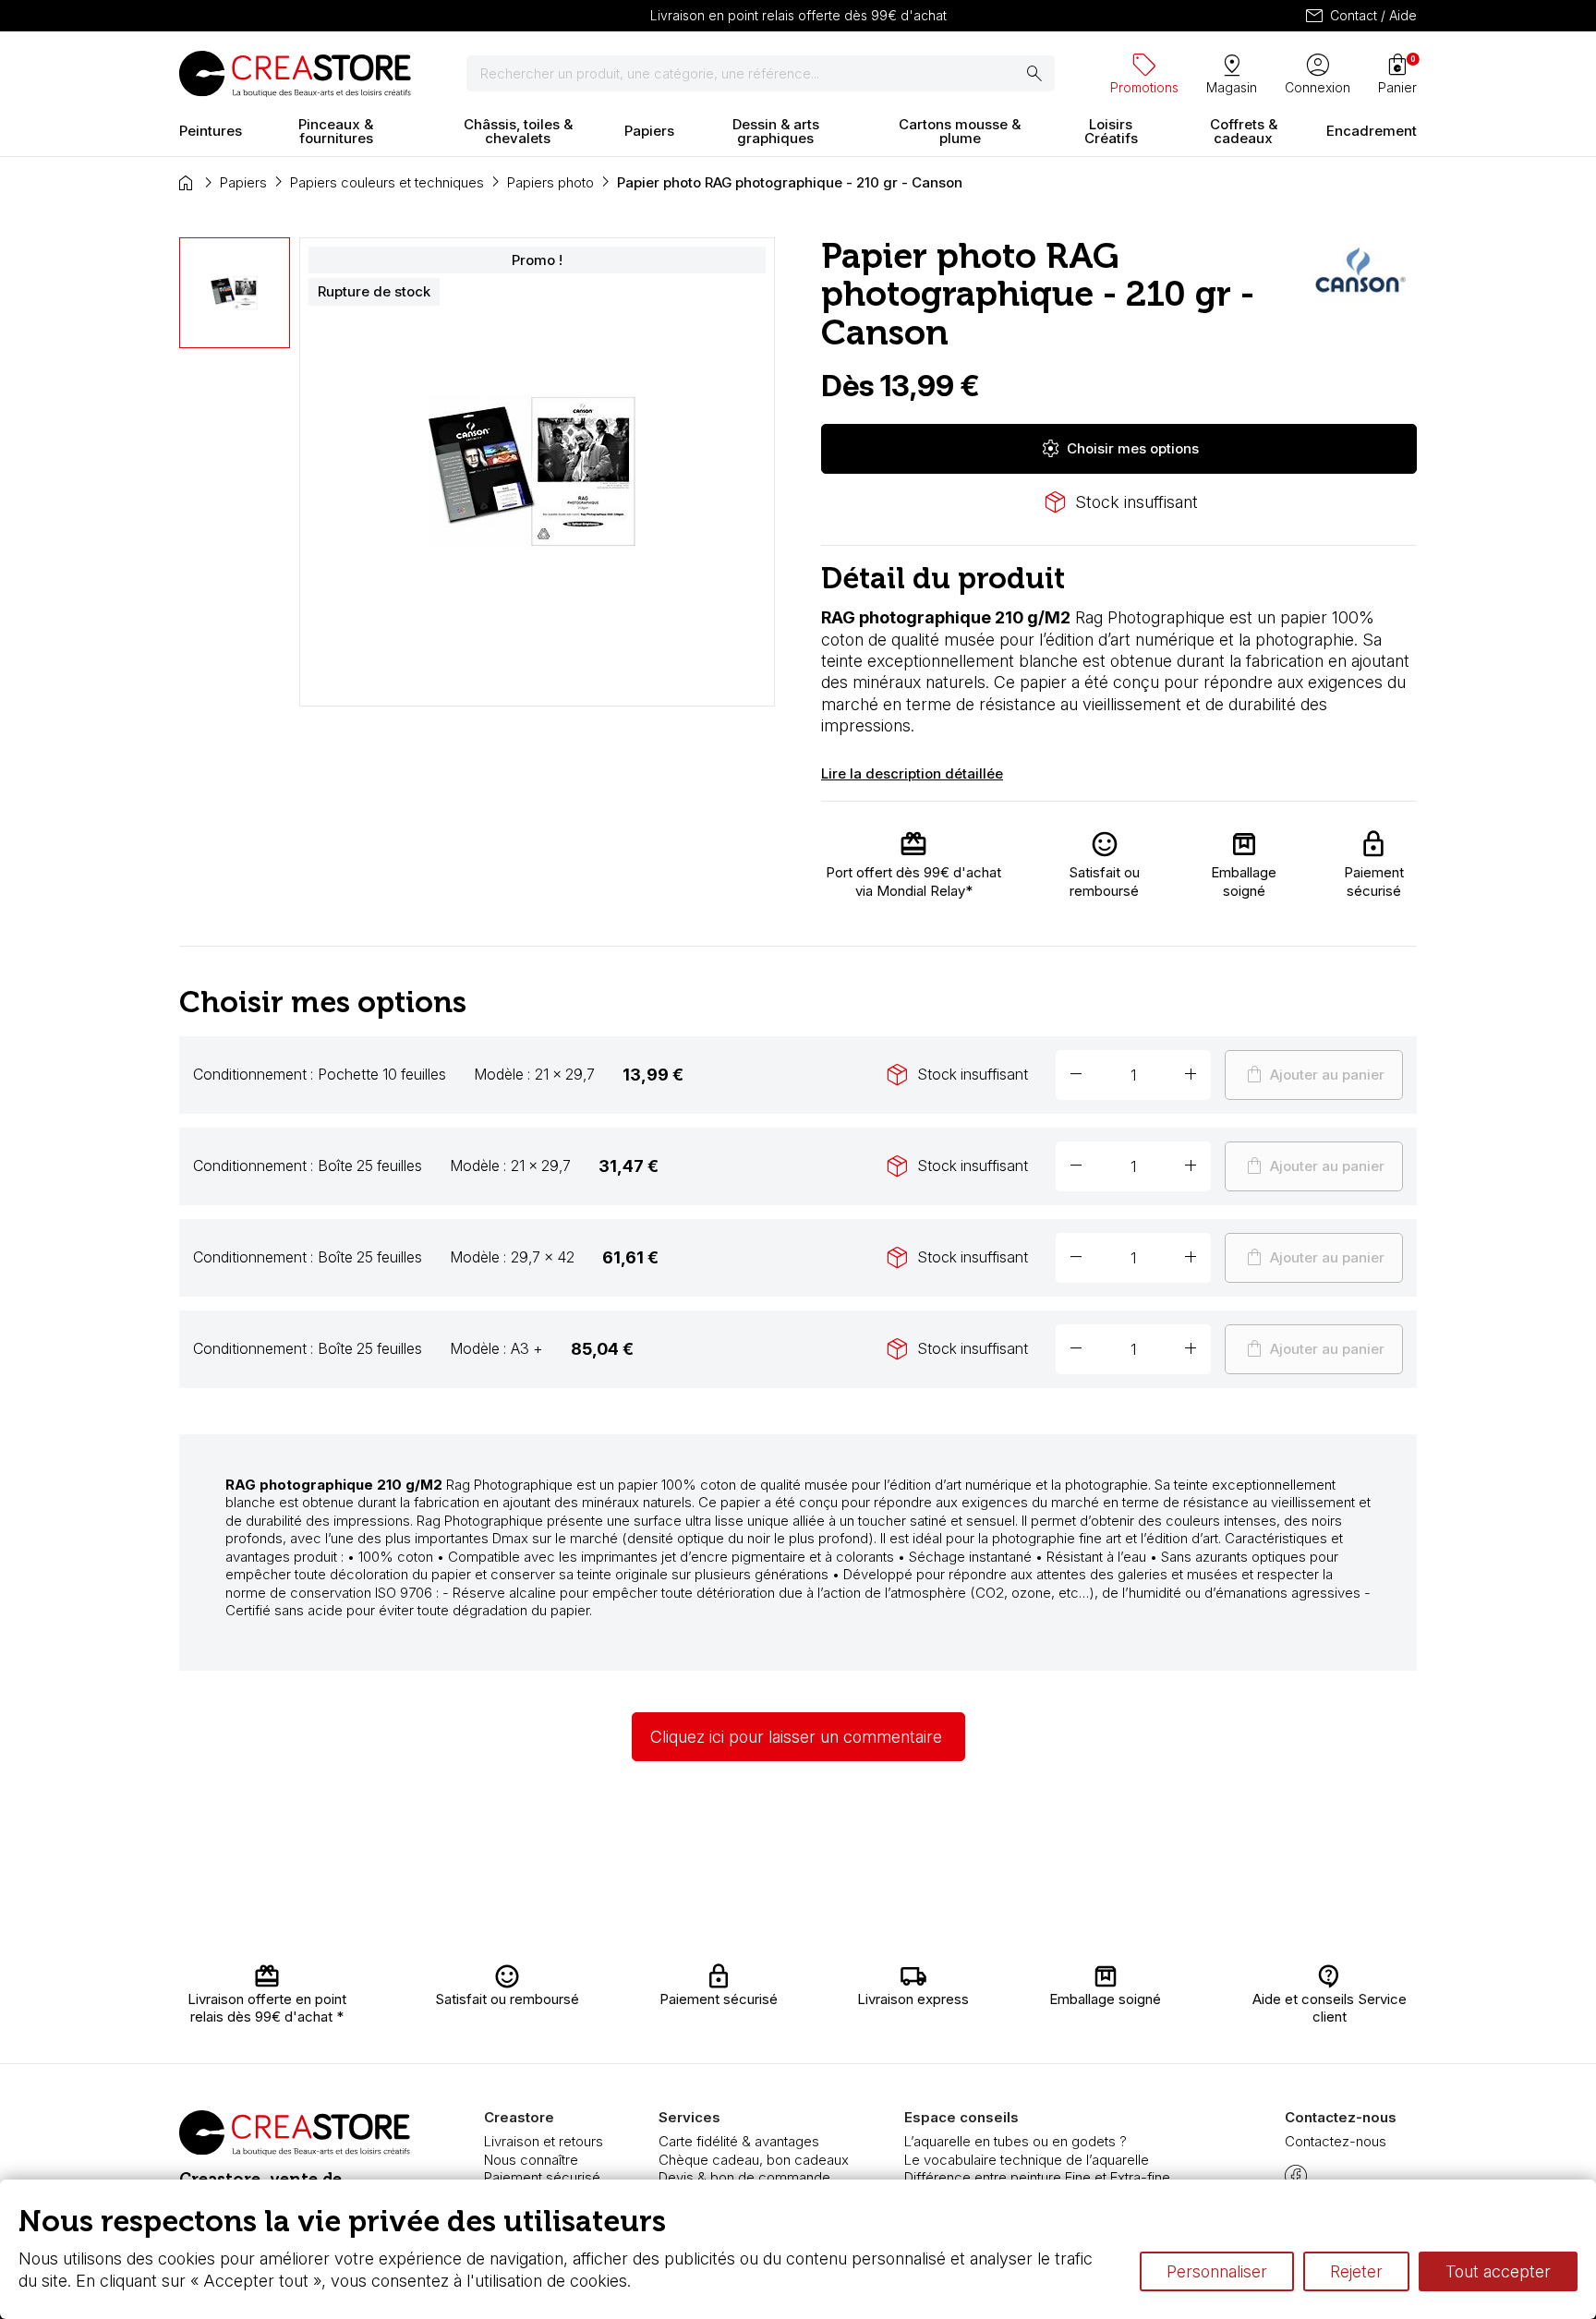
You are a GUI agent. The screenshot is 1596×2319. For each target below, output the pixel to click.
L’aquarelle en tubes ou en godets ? (1016, 2141)
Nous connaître (531, 2160)
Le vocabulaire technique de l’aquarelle (1027, 2160)
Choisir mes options (1119, 449)
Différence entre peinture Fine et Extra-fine (1037, 2177)
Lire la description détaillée (912, 773)
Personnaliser (1217, 2271)
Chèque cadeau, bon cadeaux (754, 2160)
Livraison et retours (544, 2141)
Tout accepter (1498, 2271)
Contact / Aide (1360, 16)
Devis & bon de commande (744, 2177)
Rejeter (1356, 2271)
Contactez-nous (1336, 2141)
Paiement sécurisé (542, 2177)
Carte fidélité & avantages (739, 2141)
